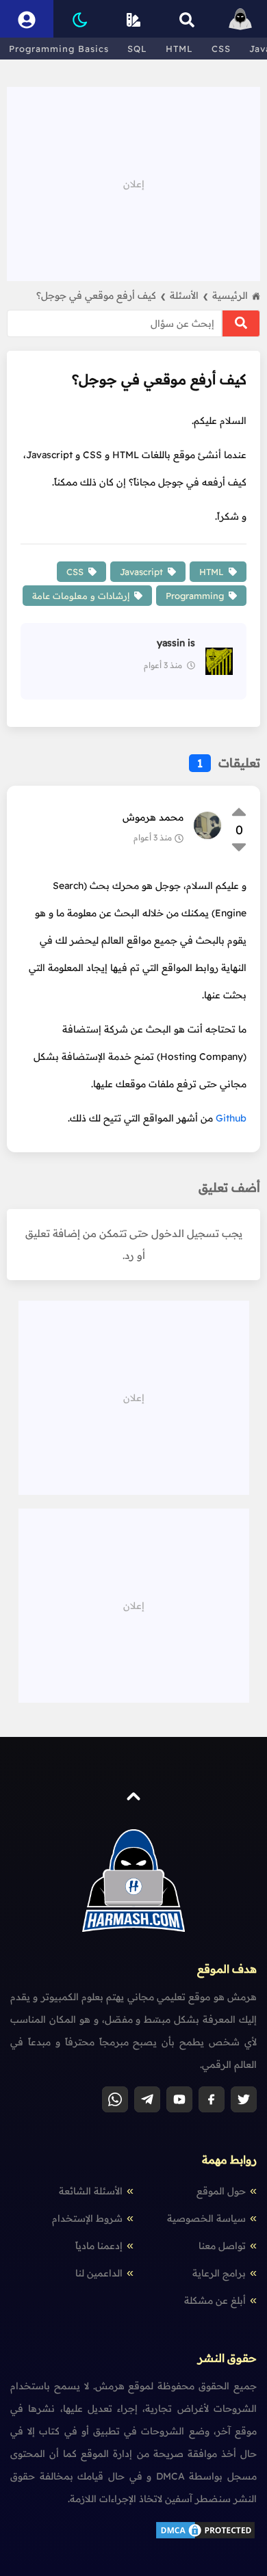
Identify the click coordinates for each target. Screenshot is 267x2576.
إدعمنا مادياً (99, 2246)
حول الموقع (221, 2191)
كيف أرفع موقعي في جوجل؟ (101, 295)
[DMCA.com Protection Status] (205, 2537)
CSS (221, 49)
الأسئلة (189, 295)
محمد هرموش (153, 817)
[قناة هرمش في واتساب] (115, 2099)
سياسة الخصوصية (206, 2218)
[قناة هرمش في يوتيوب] (179, 2099)
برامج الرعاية (219, 2273)
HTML (179, 49)
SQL (137, 49)
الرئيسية (230, 295)
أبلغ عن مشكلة (215, 2300)
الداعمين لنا (99, 2273)
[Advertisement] (133, 183)
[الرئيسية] (240, 19)
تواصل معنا (222, 2246)
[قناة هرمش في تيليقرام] (147, 2099)
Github (231, 1118)
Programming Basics (59, 49)
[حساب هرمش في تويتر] (244, 2099)
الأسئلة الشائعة (91, 2191)
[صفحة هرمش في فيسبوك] (212, 2099)
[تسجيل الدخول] (27, 19)
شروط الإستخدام (87, 2218)
